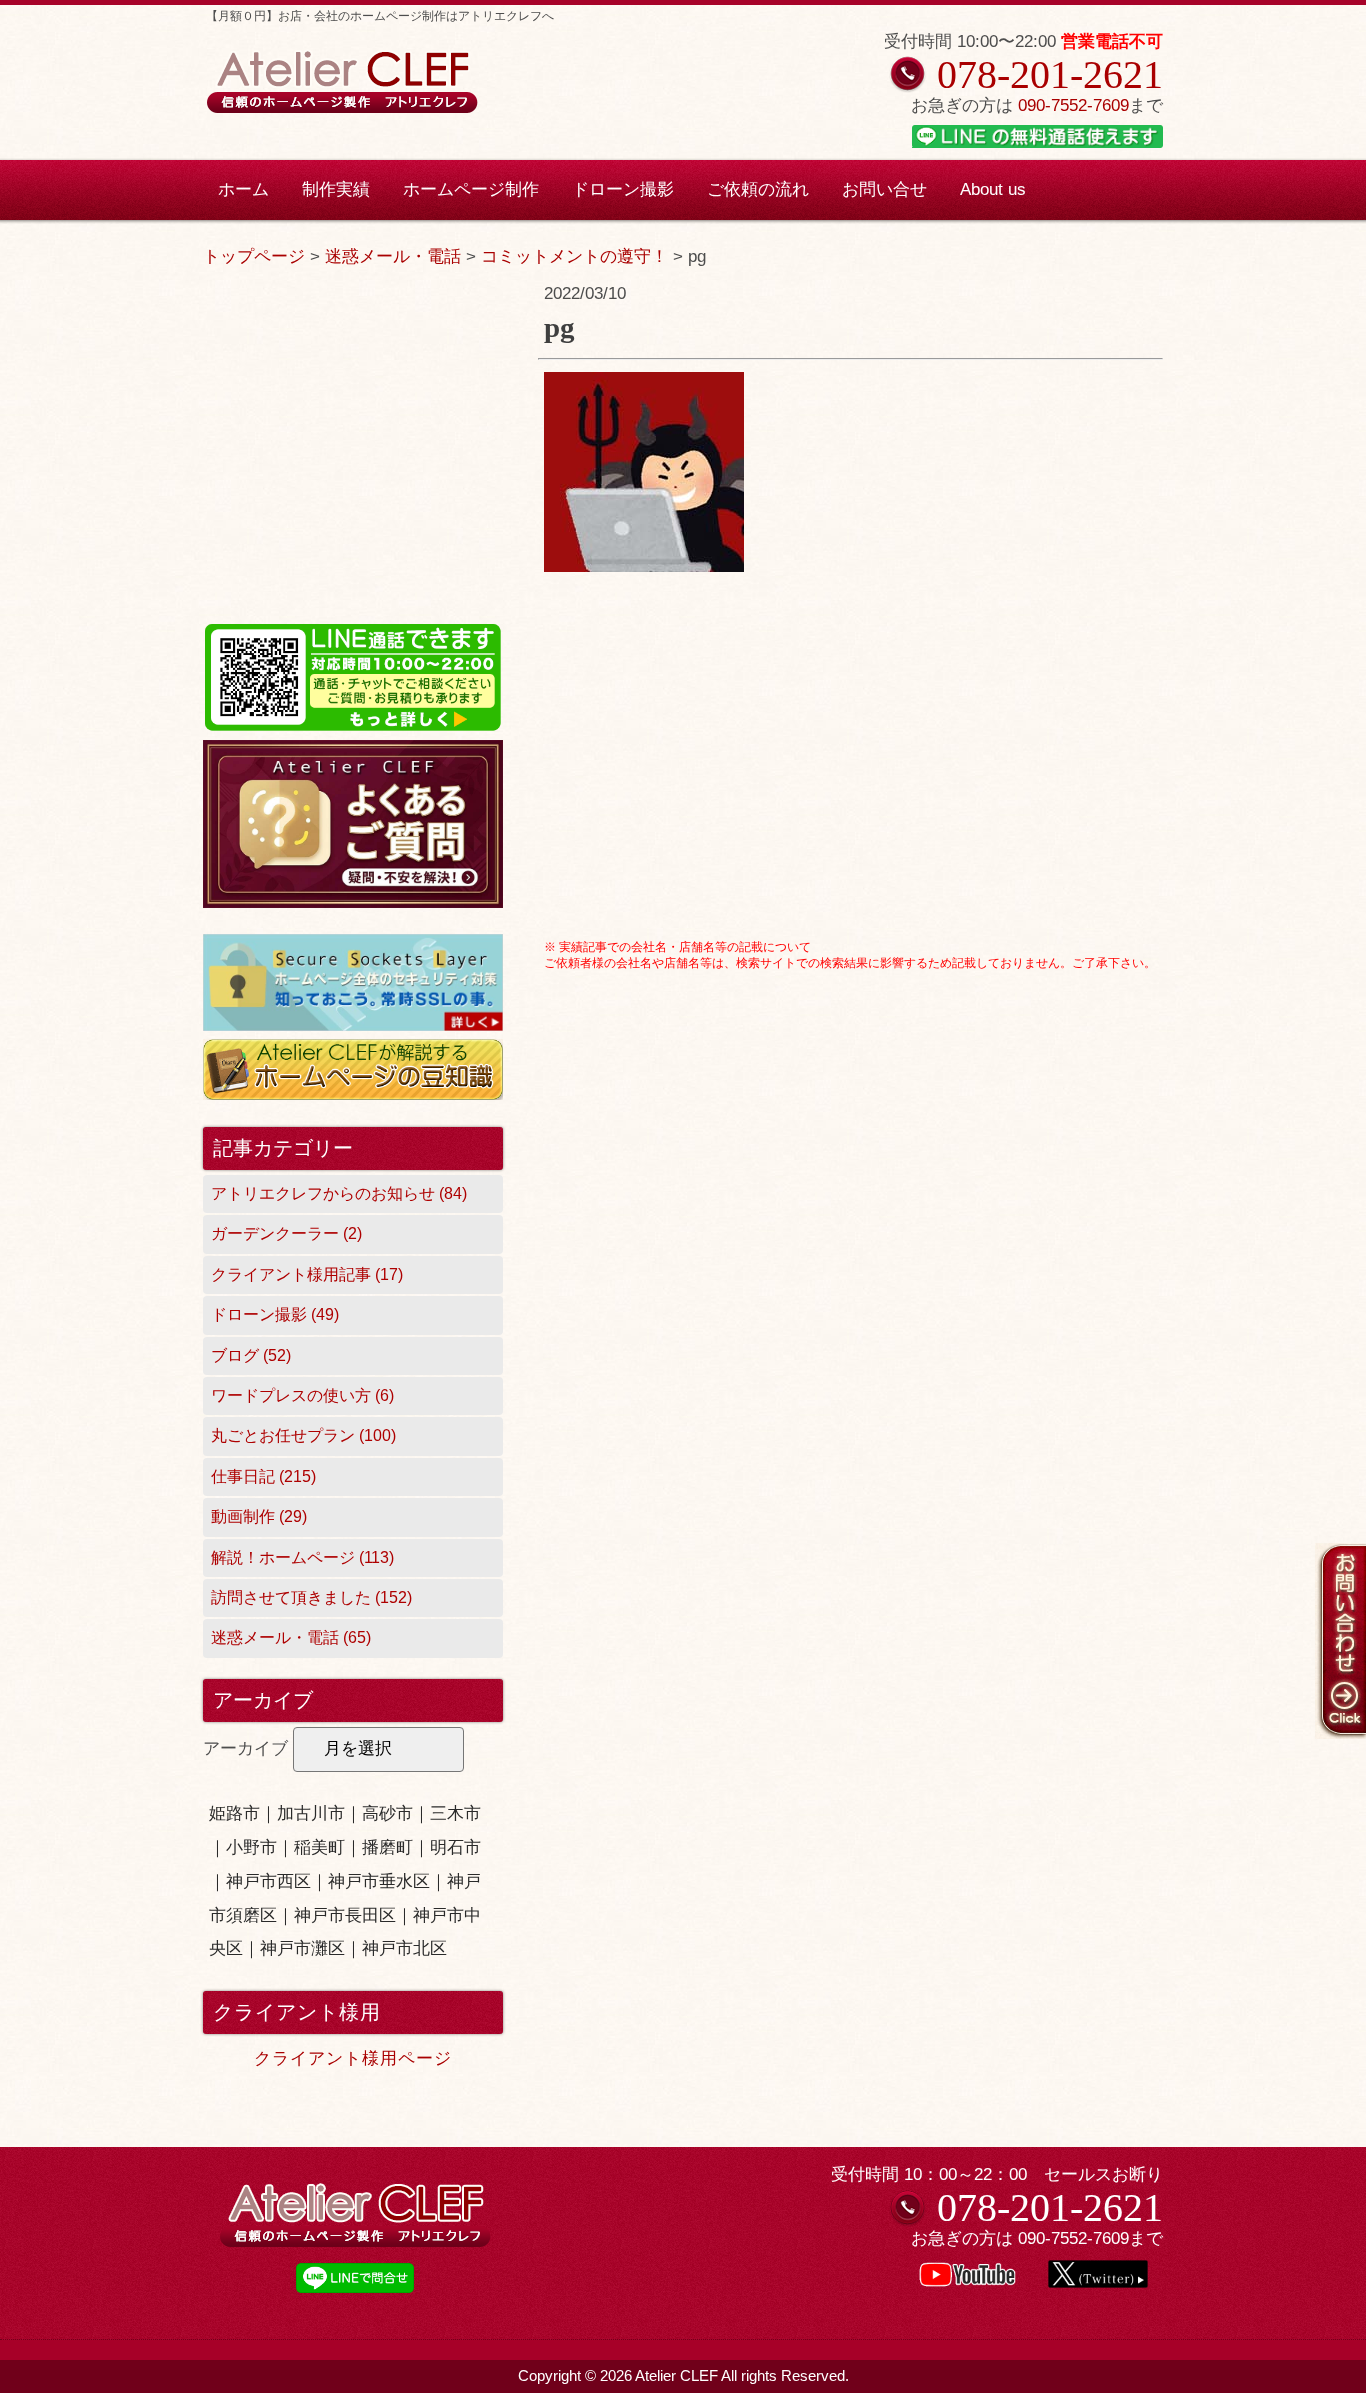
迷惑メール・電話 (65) (291, 1637)
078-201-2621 (1050, 74)
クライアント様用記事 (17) (307, 1274)
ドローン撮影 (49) (275, 1314)
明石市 (455, 1847)
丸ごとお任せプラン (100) (303, 1435)
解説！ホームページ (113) (302, 1557)
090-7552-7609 (1073, 105)
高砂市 (387, 1813)
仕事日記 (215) (263, 1476)
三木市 (455, 1813)
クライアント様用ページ (353, 2058)
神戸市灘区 (302, 1948)
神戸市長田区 (345, 1915)
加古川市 (311, 1813)
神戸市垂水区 (379, 1881)
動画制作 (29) (259, 1516)
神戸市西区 (268, 1881)
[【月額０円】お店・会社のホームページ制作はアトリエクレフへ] (341, 110)
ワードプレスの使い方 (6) (302, 1395)
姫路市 (234, 1813)
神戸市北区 (404, 1948)
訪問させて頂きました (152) (311, 1597)
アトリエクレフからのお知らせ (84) (339, 1193)
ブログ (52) (251, 1355)
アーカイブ (245, 1748)
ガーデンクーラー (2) (286, 1233)
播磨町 (387, 1847)
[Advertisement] (850, 793)
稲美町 (319, 1847)
